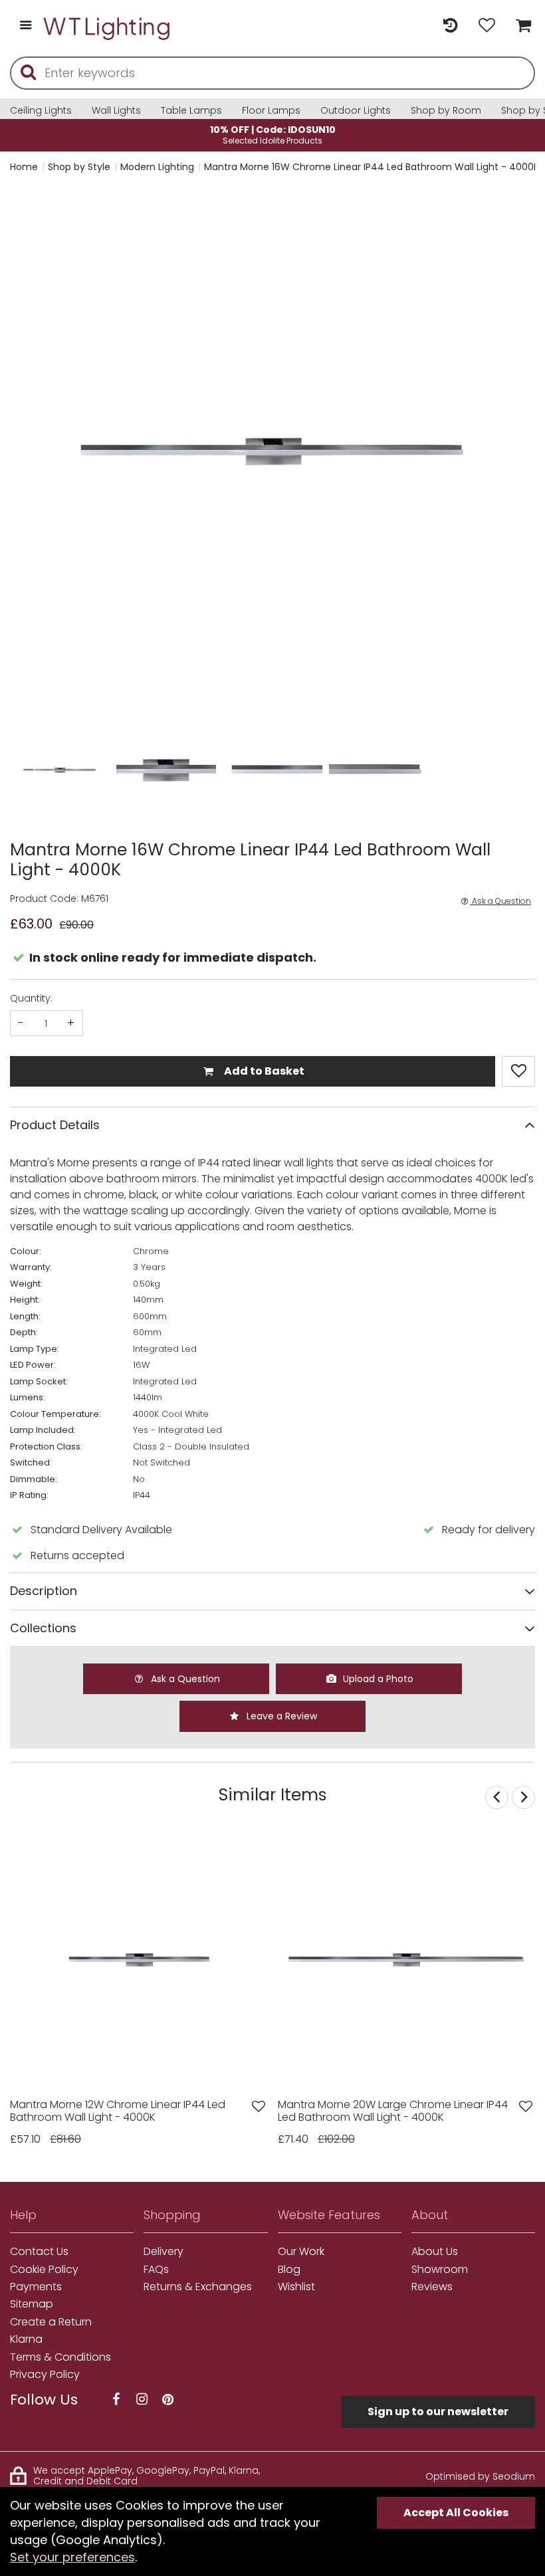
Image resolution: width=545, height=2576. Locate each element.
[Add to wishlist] (259, 2106)
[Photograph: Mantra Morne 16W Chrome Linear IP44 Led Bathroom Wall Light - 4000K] (272, 451)
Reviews (432, 2287)
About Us (435, 2252)
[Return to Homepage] (108, 26)
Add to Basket (263, 1071)
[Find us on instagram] (142, 2400)
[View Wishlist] (487, 26)
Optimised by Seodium (480, 2476)
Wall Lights (116, 110)
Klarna (26, 2339)
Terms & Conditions (60, 2357)
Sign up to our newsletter (438, 2412)
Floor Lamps (271, 110)
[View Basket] (520, 26)
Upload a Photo (377, 1679)
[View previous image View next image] (139, 1960)
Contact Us (39, 2252)
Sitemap (32, 2304)
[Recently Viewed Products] (450, 26)
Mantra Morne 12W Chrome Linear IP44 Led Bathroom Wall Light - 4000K (118, 2111)
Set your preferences (72, 2557)
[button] (36, 452)
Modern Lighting (157, 167)
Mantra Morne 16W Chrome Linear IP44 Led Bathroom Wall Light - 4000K (372, 167)
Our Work (301, 2252)
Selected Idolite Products (273, 135)
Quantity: (31, 998)
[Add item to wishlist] (518, 1071)
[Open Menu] (26, 26)
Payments (36, 2287)
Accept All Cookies (456, 2513)
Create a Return (51, 2322)
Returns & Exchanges (198, 2287)
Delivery (163, 2252)
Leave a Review (280, 1716)
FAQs (156, 2270)
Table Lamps (191, 110)
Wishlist (296, 2287)
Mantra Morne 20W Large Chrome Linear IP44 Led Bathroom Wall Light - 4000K (393, 2111)
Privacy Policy (45, 2375)
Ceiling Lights (41, 110)
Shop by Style (79, 167)
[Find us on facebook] (116, 2400)
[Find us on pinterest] (167, 2400)
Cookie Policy (44, 2270)
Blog (289, 2270)
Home (24, 167)
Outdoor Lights (356, 110)
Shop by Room (446, 110)
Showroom (440, 2270)
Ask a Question (500, 901)
